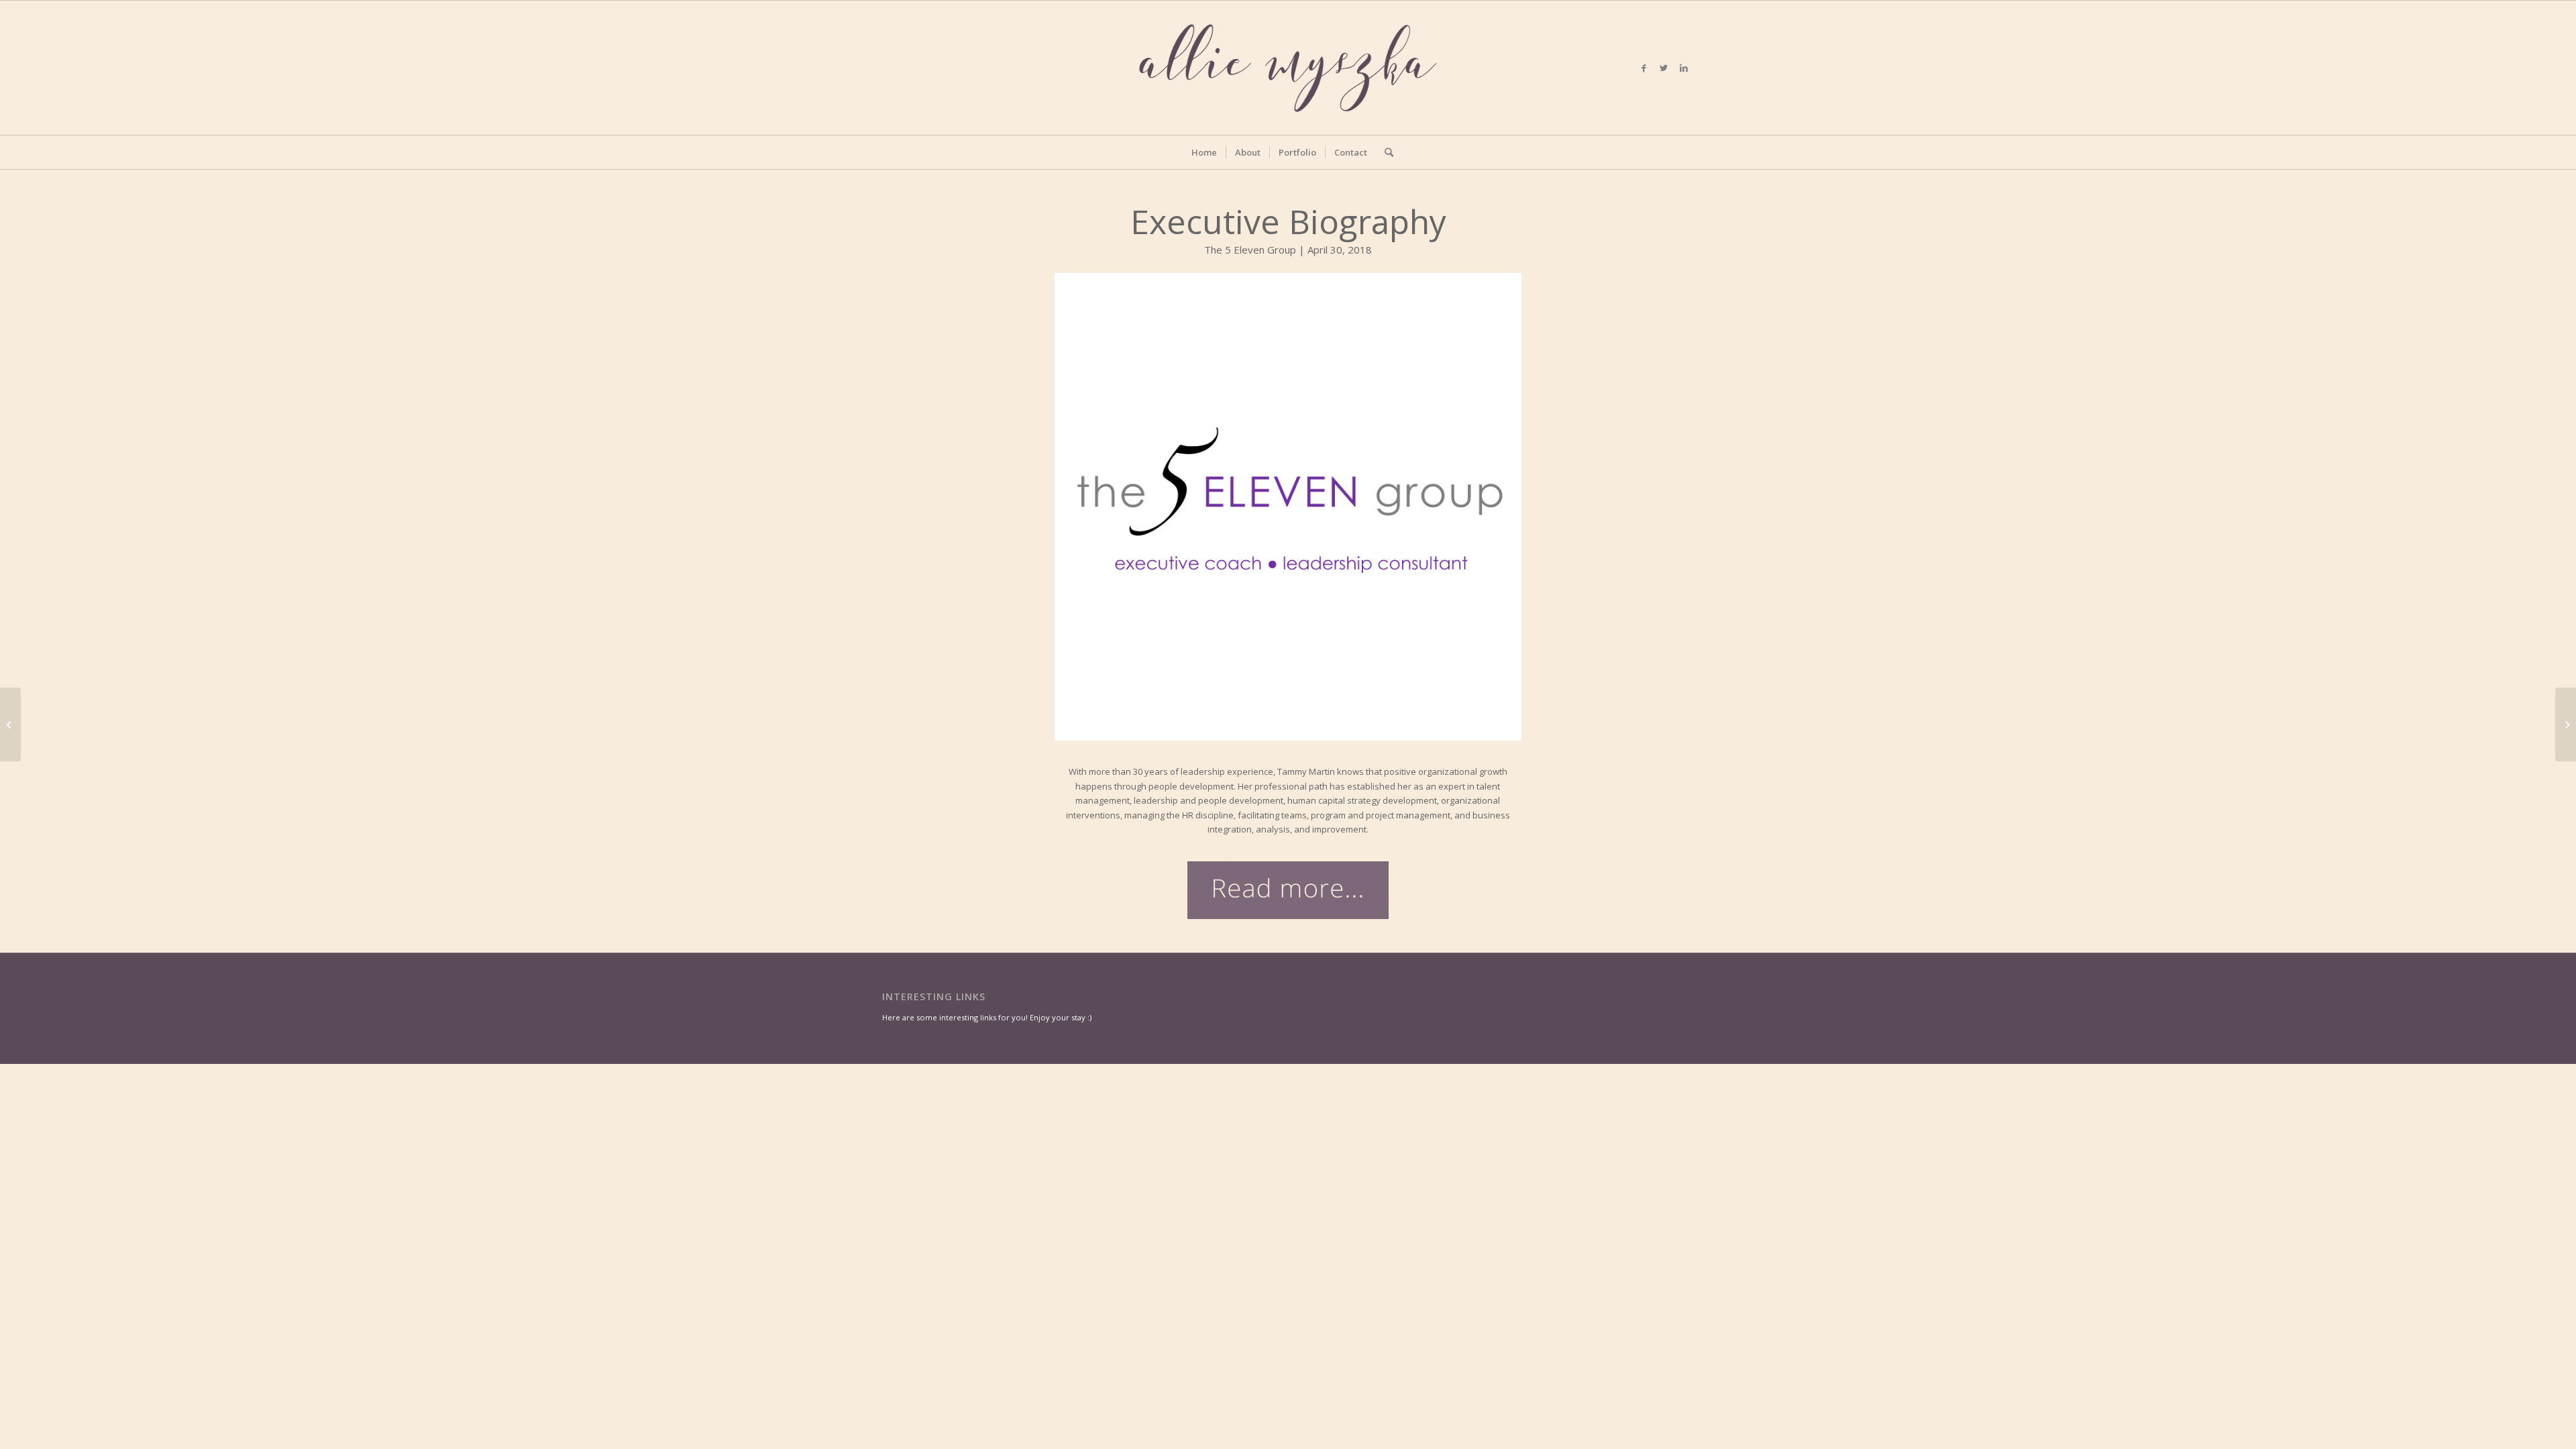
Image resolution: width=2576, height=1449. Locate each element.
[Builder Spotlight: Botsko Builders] (10, 724)
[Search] (1385, 152)
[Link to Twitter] (1664, 68)
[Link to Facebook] (1644, 68)
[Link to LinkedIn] (1684, 68)
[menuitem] (1204, 152)
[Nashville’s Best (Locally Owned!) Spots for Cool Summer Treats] (2566, 724)
